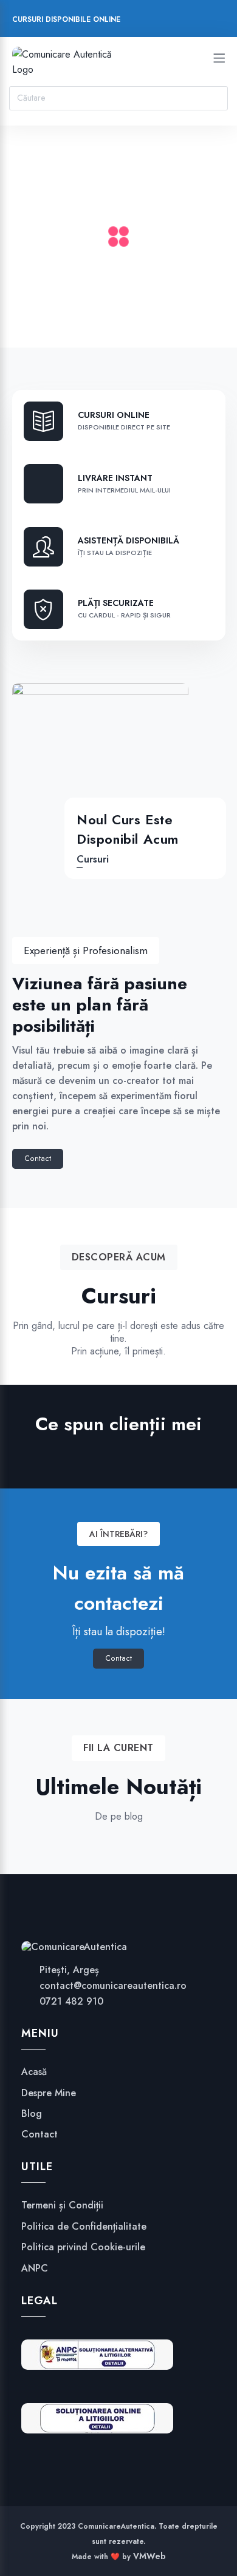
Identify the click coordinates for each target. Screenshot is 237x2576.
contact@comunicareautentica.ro (113, 1986)
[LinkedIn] (184, 21)
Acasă (34, 2072)
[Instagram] (161, 21)
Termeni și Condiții (62, 2205)
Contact (38, 1159)
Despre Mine (49, 2093)
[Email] (208, 21)
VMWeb (149, 2556)
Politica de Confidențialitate (84, 2227)
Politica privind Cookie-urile (83, 2247)
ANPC (35, 2268)
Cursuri (93, 859)
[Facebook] (138, 21)
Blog (32, 2114)
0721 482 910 (71, 2001)
